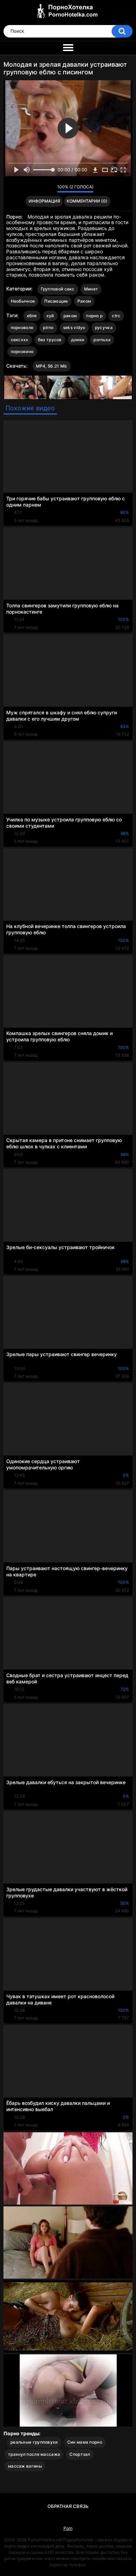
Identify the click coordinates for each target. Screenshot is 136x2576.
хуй (50, 316)
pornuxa (102, 340)
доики (78, 340)
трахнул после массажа (34, 2454)
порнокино (22, 351)
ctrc (116, 316)
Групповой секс (58, 289)
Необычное (23, 301)
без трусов (50, 340)
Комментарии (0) (87, 201)
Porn (68, 2528)
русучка (104, 327)
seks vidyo (74, 327)
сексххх (20, 340)
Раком (84, 301)
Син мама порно (85, 2442)
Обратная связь (68, 2506)
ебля (32, 316)
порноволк (22, 327)
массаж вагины (25, 2466)
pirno (48, 327)
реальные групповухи (34, 2442)
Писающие (56, 301)
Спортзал (80, 2454)
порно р (94, 316)
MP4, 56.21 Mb (52, 366)
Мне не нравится (50, 189)
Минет (91, 289)
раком (70, 316)
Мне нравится (41, 189)
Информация (44, 201)
